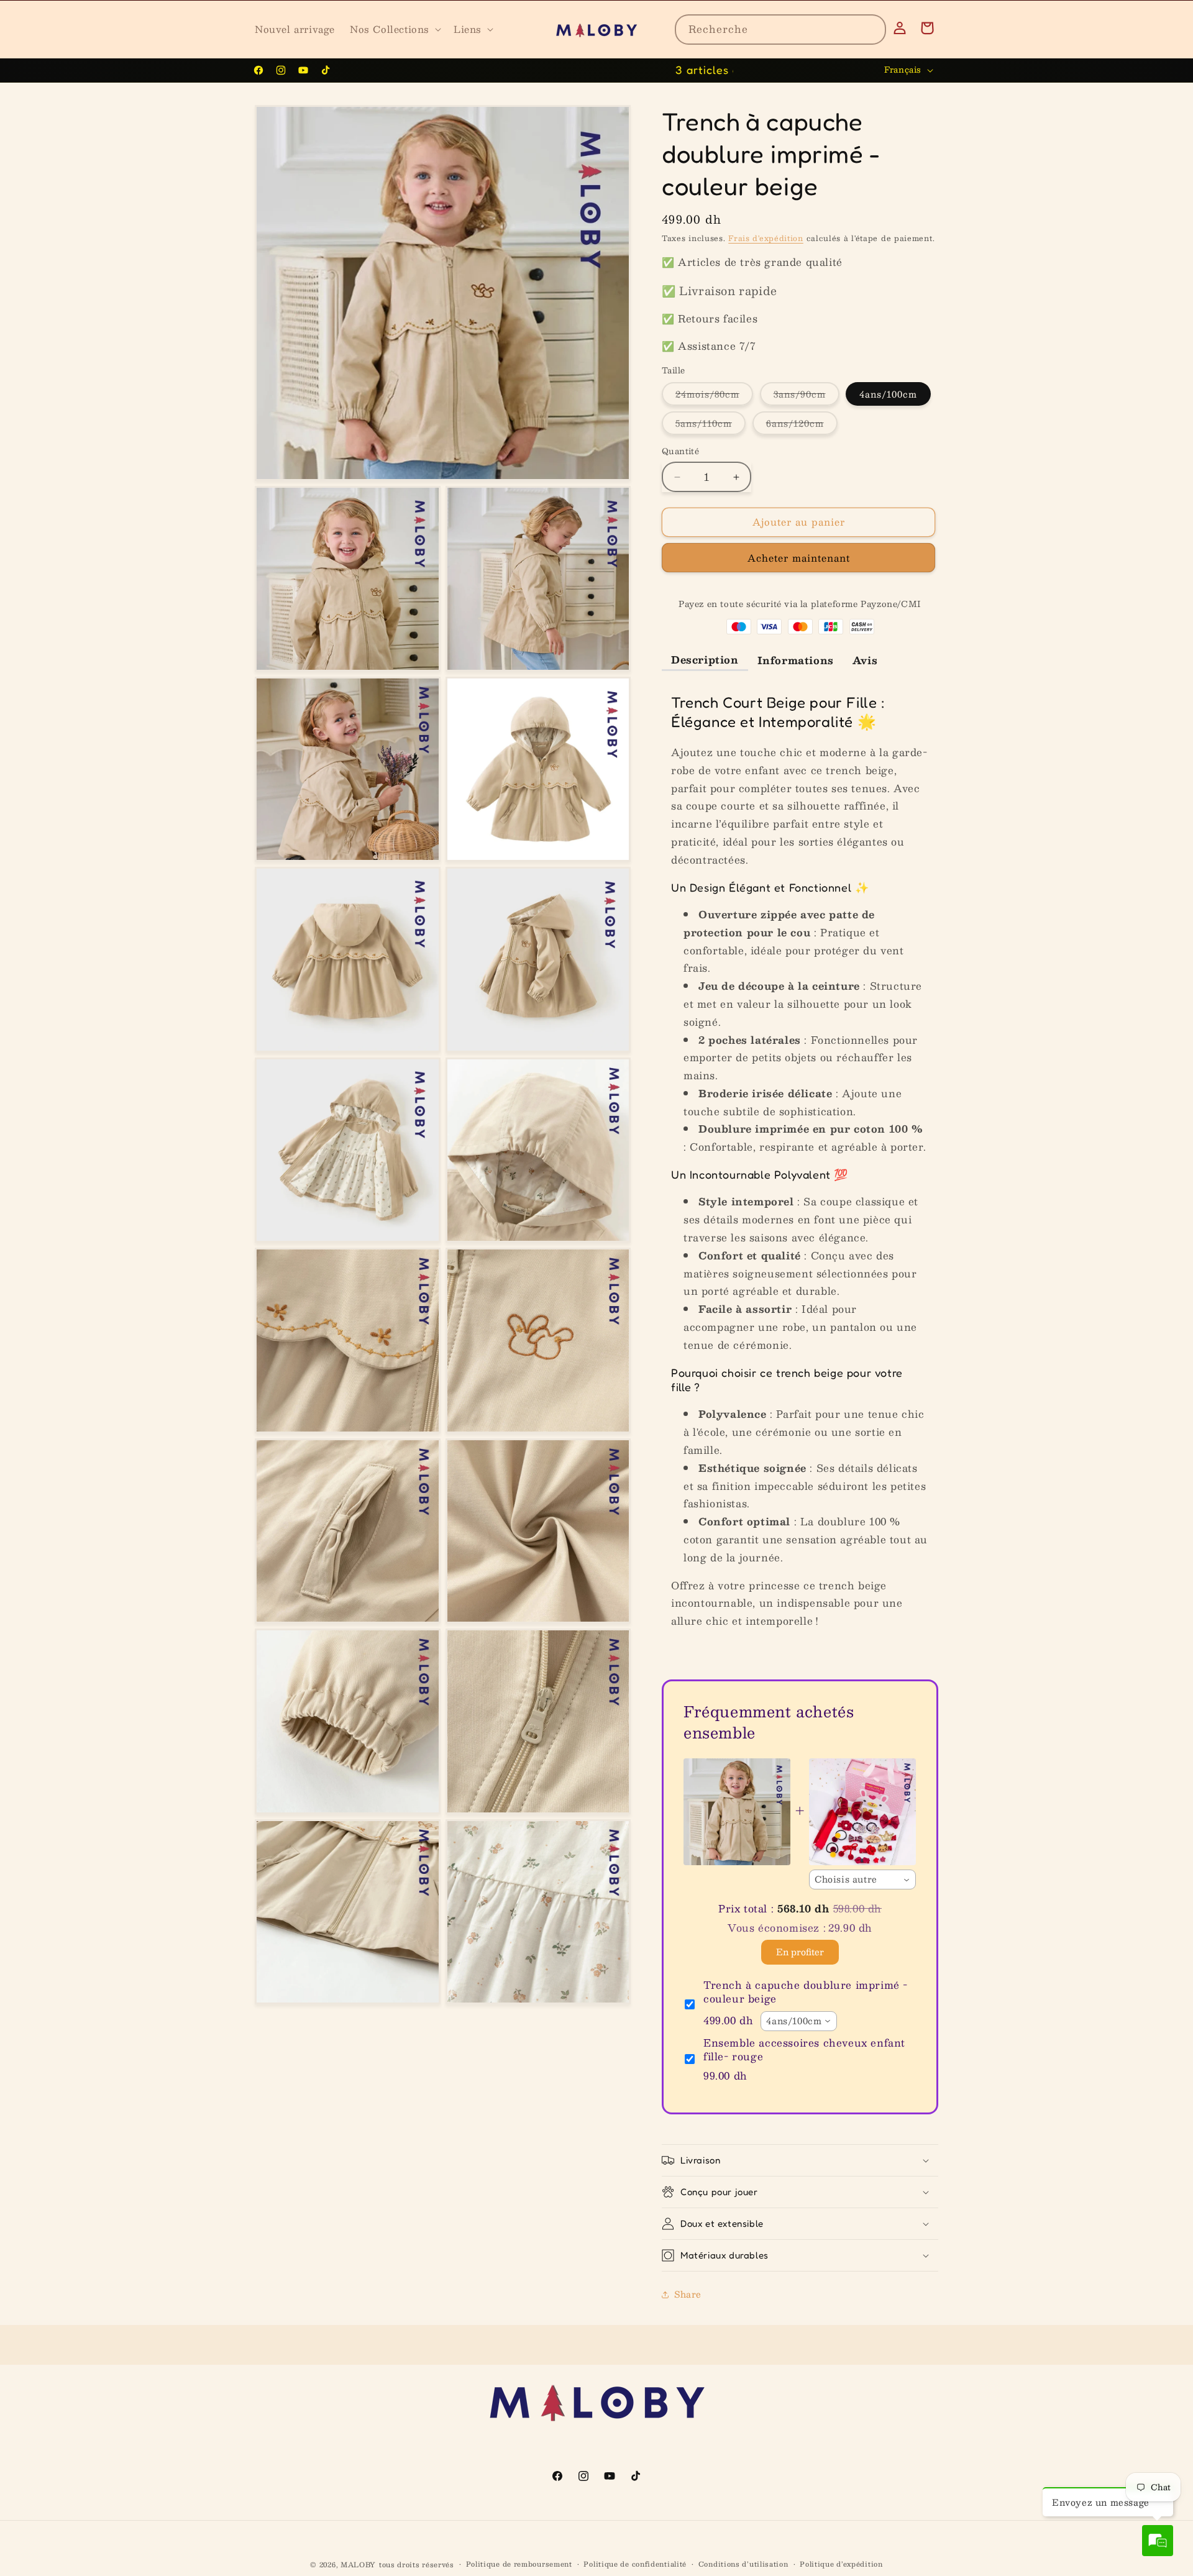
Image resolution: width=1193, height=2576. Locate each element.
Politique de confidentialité (635, 2564)
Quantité (680, 452)
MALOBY (358, 2565)
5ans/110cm (711, 426)
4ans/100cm (888, 395)
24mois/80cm (714, 396)
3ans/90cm (807, 396)
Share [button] (688, 2295)
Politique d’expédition (841, 2564)
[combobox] (780, 30)
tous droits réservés (417, 2565)
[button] (394, 29)
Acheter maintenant (799, 558)
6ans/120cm (802, 426)
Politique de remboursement (519, 2564)
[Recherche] (871, 29)
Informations (796, 661)
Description (705, 660)
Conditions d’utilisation (743, 2564)
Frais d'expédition (766, 238)
